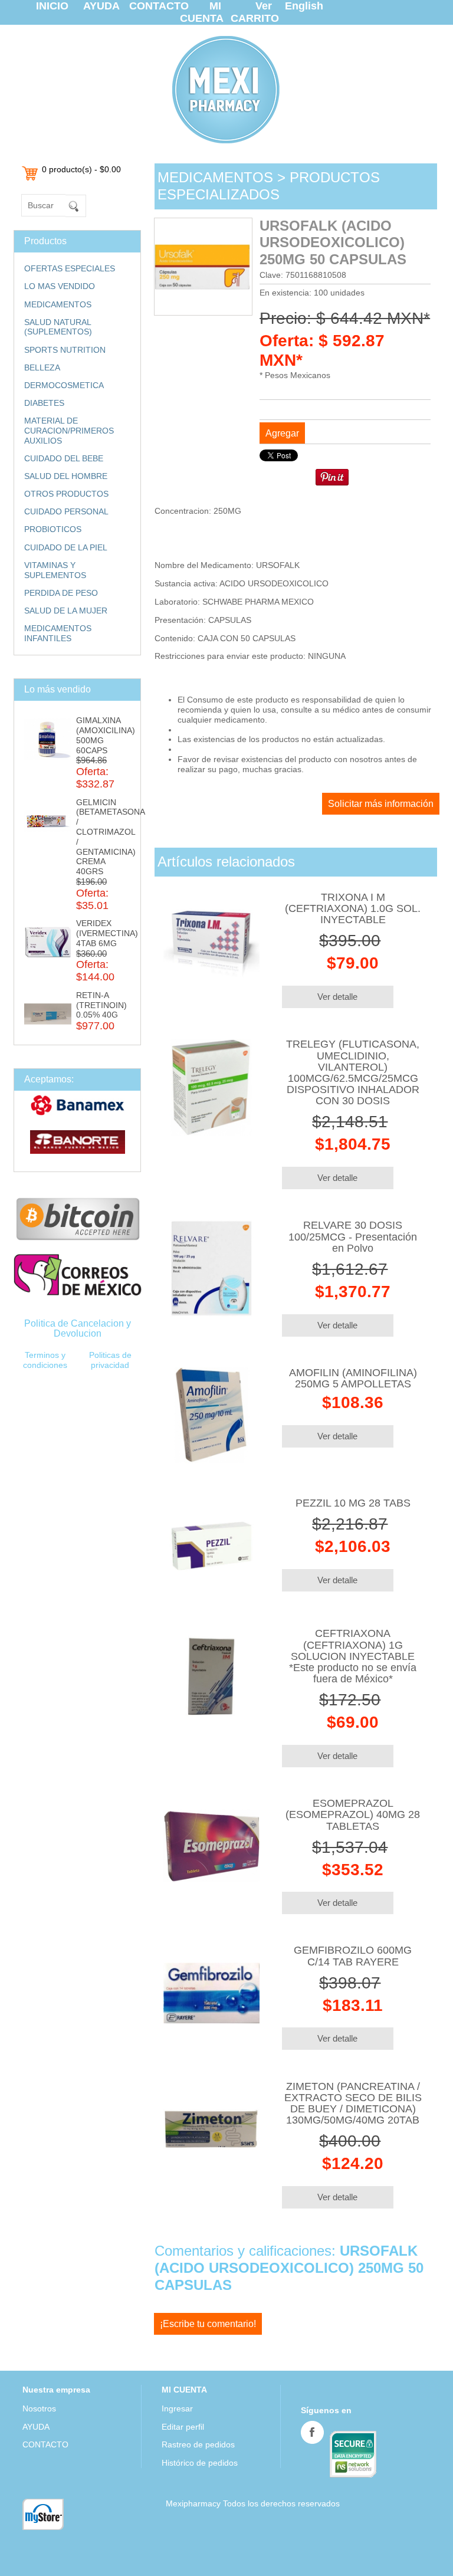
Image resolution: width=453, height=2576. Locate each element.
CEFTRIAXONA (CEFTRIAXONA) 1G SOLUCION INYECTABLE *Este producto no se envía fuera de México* (353, 1656)
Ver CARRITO (255, 12)
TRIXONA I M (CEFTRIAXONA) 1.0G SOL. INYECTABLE (353, 908)
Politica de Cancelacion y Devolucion (78, 1328)
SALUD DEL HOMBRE (66, 476)
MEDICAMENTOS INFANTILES (58, 633)
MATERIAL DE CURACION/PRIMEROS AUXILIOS (69, 431)
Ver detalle (337, 997)
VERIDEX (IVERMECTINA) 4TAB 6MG (107, 933)
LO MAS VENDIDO (60, 286)
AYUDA (101, 6)
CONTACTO (159, 6)
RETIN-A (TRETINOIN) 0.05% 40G (101, 1005)
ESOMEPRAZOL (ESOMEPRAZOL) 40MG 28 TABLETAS (353, 1814)
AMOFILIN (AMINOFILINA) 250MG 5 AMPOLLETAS (353, 1378)
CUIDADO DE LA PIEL (66, 547)
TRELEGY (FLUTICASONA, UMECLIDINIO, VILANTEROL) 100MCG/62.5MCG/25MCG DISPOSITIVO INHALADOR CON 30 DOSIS (353, 1072)
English (304, 6)
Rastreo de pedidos (198, 2444)
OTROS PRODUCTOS (66, 494)
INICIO (52, 6)
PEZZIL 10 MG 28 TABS (353, 1503)
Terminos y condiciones (45, 1360)
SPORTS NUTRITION (65, 350)
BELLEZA (42, 367)
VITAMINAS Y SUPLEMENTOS (55, 570)
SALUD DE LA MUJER (66, 611)
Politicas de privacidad (110, 1360)
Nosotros (39, 2408)
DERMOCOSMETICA (64, 385)
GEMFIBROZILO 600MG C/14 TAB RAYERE (353, 1956)
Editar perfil (183, 2427)
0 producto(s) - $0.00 (81, 169)
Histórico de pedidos (200, 2463)
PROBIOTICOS (53, 529)
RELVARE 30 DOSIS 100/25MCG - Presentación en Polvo (353, 1236)
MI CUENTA (202, 12)
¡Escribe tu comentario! (208, 2324)
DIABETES (44, 403)
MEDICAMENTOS (58, 304)
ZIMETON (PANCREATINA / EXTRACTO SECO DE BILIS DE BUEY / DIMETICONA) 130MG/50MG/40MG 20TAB (353, 2104)
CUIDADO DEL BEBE (64, 458)
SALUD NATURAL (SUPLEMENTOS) (58, 327)
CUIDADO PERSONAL (66, 511)
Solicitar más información (381, 804)
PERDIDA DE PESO (61, 593)
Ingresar (177, 2408)
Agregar (282, 433)
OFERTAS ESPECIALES (70, 268)
